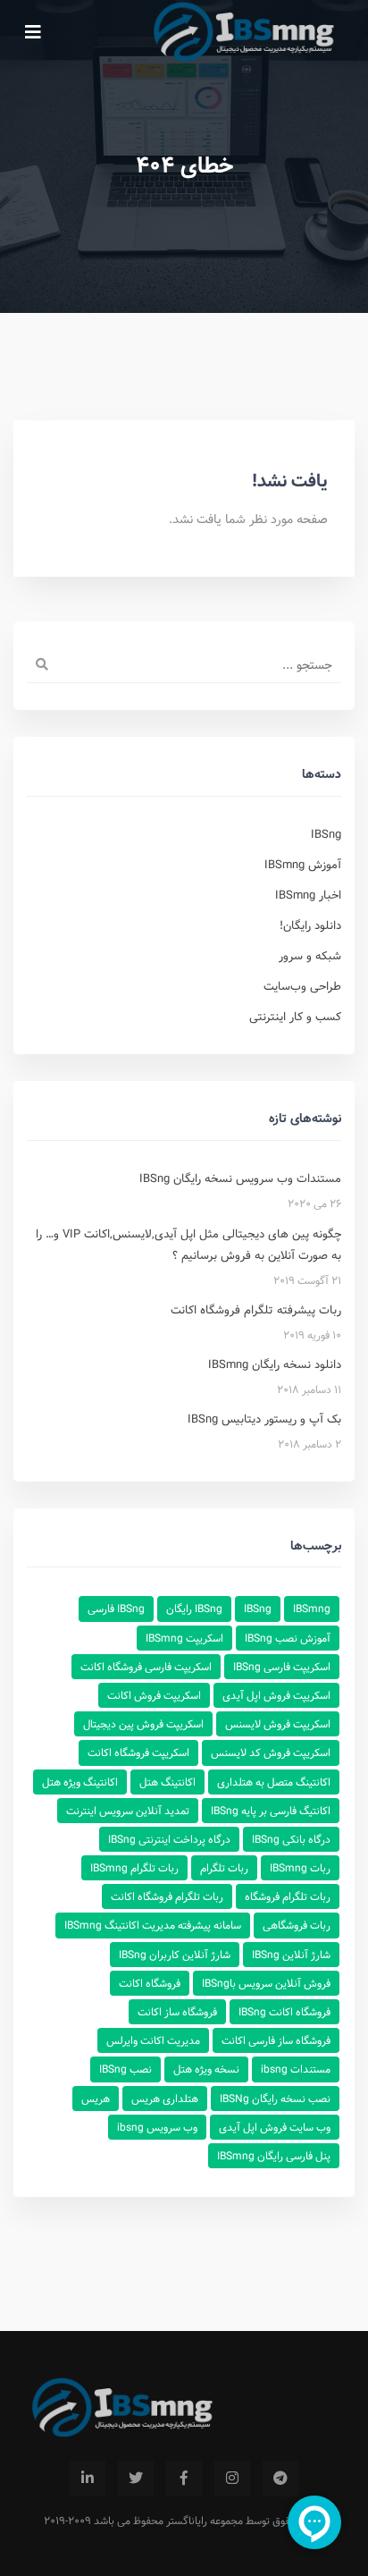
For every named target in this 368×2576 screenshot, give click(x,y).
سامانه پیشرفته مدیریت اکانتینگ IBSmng (153, 1925)
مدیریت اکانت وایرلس (153, 2040)
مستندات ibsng (296, 2069)
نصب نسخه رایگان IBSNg (275, 2099)
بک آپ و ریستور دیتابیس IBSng (264, 1419)
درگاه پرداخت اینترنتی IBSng (169, 1839)
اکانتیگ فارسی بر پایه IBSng (271, 1811)
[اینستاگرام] (232, 2479)
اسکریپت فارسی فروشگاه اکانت (146, 1667)
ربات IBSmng (300, 1868)
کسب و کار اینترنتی (295, 1017)
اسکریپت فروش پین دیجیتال (143, 1724)
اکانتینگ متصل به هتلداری (274, 1782)
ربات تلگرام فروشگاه (288, 1896)
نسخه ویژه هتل (206, 2069)
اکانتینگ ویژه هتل (80, 1782)
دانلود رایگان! (310, 925)
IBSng (326, 834)
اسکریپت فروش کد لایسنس (271, 1753)
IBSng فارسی (116, 1609)
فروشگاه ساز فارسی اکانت (276, 2040)
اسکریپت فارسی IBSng (282, 1667)
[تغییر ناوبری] (33, 31)
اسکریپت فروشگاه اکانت (138, 1753)
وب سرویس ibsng (157, 2127)
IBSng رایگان (194, 1609)
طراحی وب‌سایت (302, 986)
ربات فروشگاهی (297, 1925)
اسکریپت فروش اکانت (154, 1695)
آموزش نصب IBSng (288, 1638)
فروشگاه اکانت (150, 1983)
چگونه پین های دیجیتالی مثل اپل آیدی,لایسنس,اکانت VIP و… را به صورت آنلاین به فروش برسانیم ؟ (188, 1245)
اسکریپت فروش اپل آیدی (276, 1695)
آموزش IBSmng (303, 865)
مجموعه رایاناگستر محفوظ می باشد (168, 2521)
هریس (96, 2099)
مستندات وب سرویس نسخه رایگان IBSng (240, 1178)
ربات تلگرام (224, 1868)
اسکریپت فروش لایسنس (278, 1724)
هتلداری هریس (165, 2099)
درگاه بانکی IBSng (291, 1839)
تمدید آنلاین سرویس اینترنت (128, 1811)
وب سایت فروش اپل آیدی (275, 2127)
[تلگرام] (280, 2479)
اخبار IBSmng (308, 895)
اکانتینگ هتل (167, 1782)
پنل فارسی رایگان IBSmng (274, 2156)
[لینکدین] (88, 2479)
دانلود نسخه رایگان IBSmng (275, 1364)
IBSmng (312, 1609)
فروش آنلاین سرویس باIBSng (266, 1983)
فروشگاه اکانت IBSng (284, 2012)
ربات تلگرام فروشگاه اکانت (167, 1896)
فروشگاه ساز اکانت (177, 2012)
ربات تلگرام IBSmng (134, 1868)
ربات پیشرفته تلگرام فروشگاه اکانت (256, 1310)
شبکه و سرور (310, 956)
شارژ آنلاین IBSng (291, 1955)
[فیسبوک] (184, 2479)
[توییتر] (136, 2479)
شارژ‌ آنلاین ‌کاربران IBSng (175, 1955)
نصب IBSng (125, 2069)
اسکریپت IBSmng (184, 1638)
